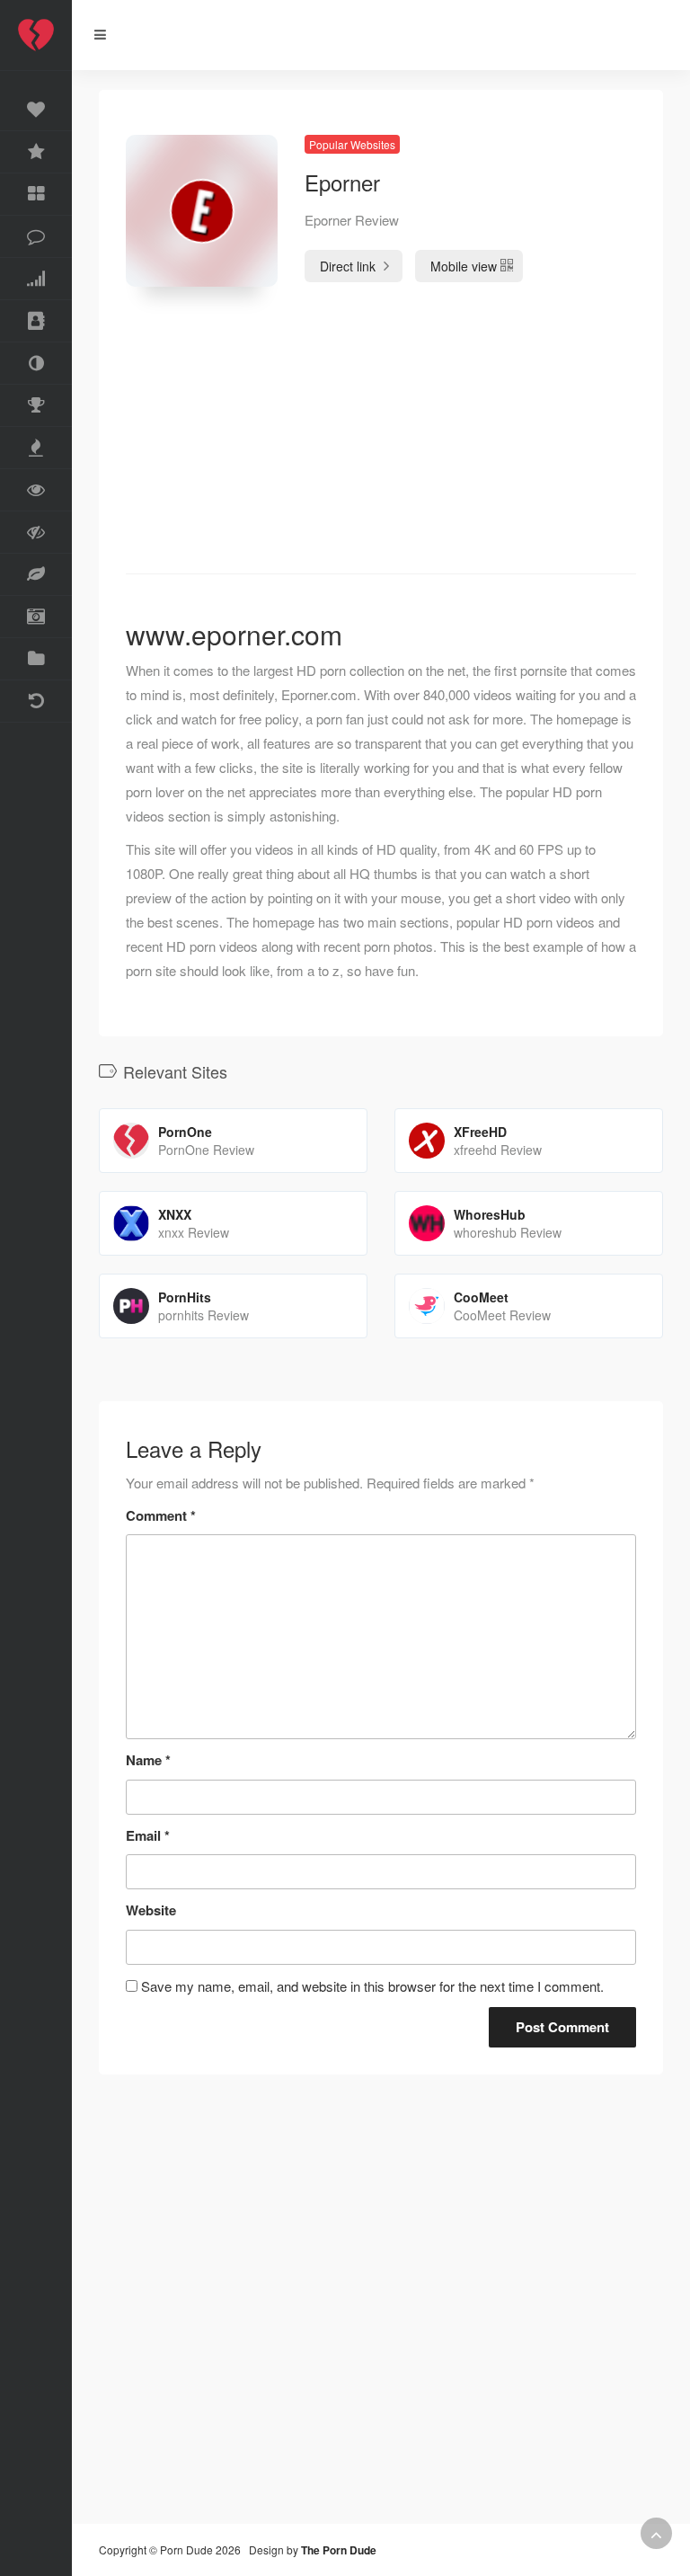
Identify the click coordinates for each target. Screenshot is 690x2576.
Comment (161, 1515)
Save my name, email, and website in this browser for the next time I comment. (372, 1986)
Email (148, 1835)
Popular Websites (352, 144)
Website (151, 1910)
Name (148, 1760)
